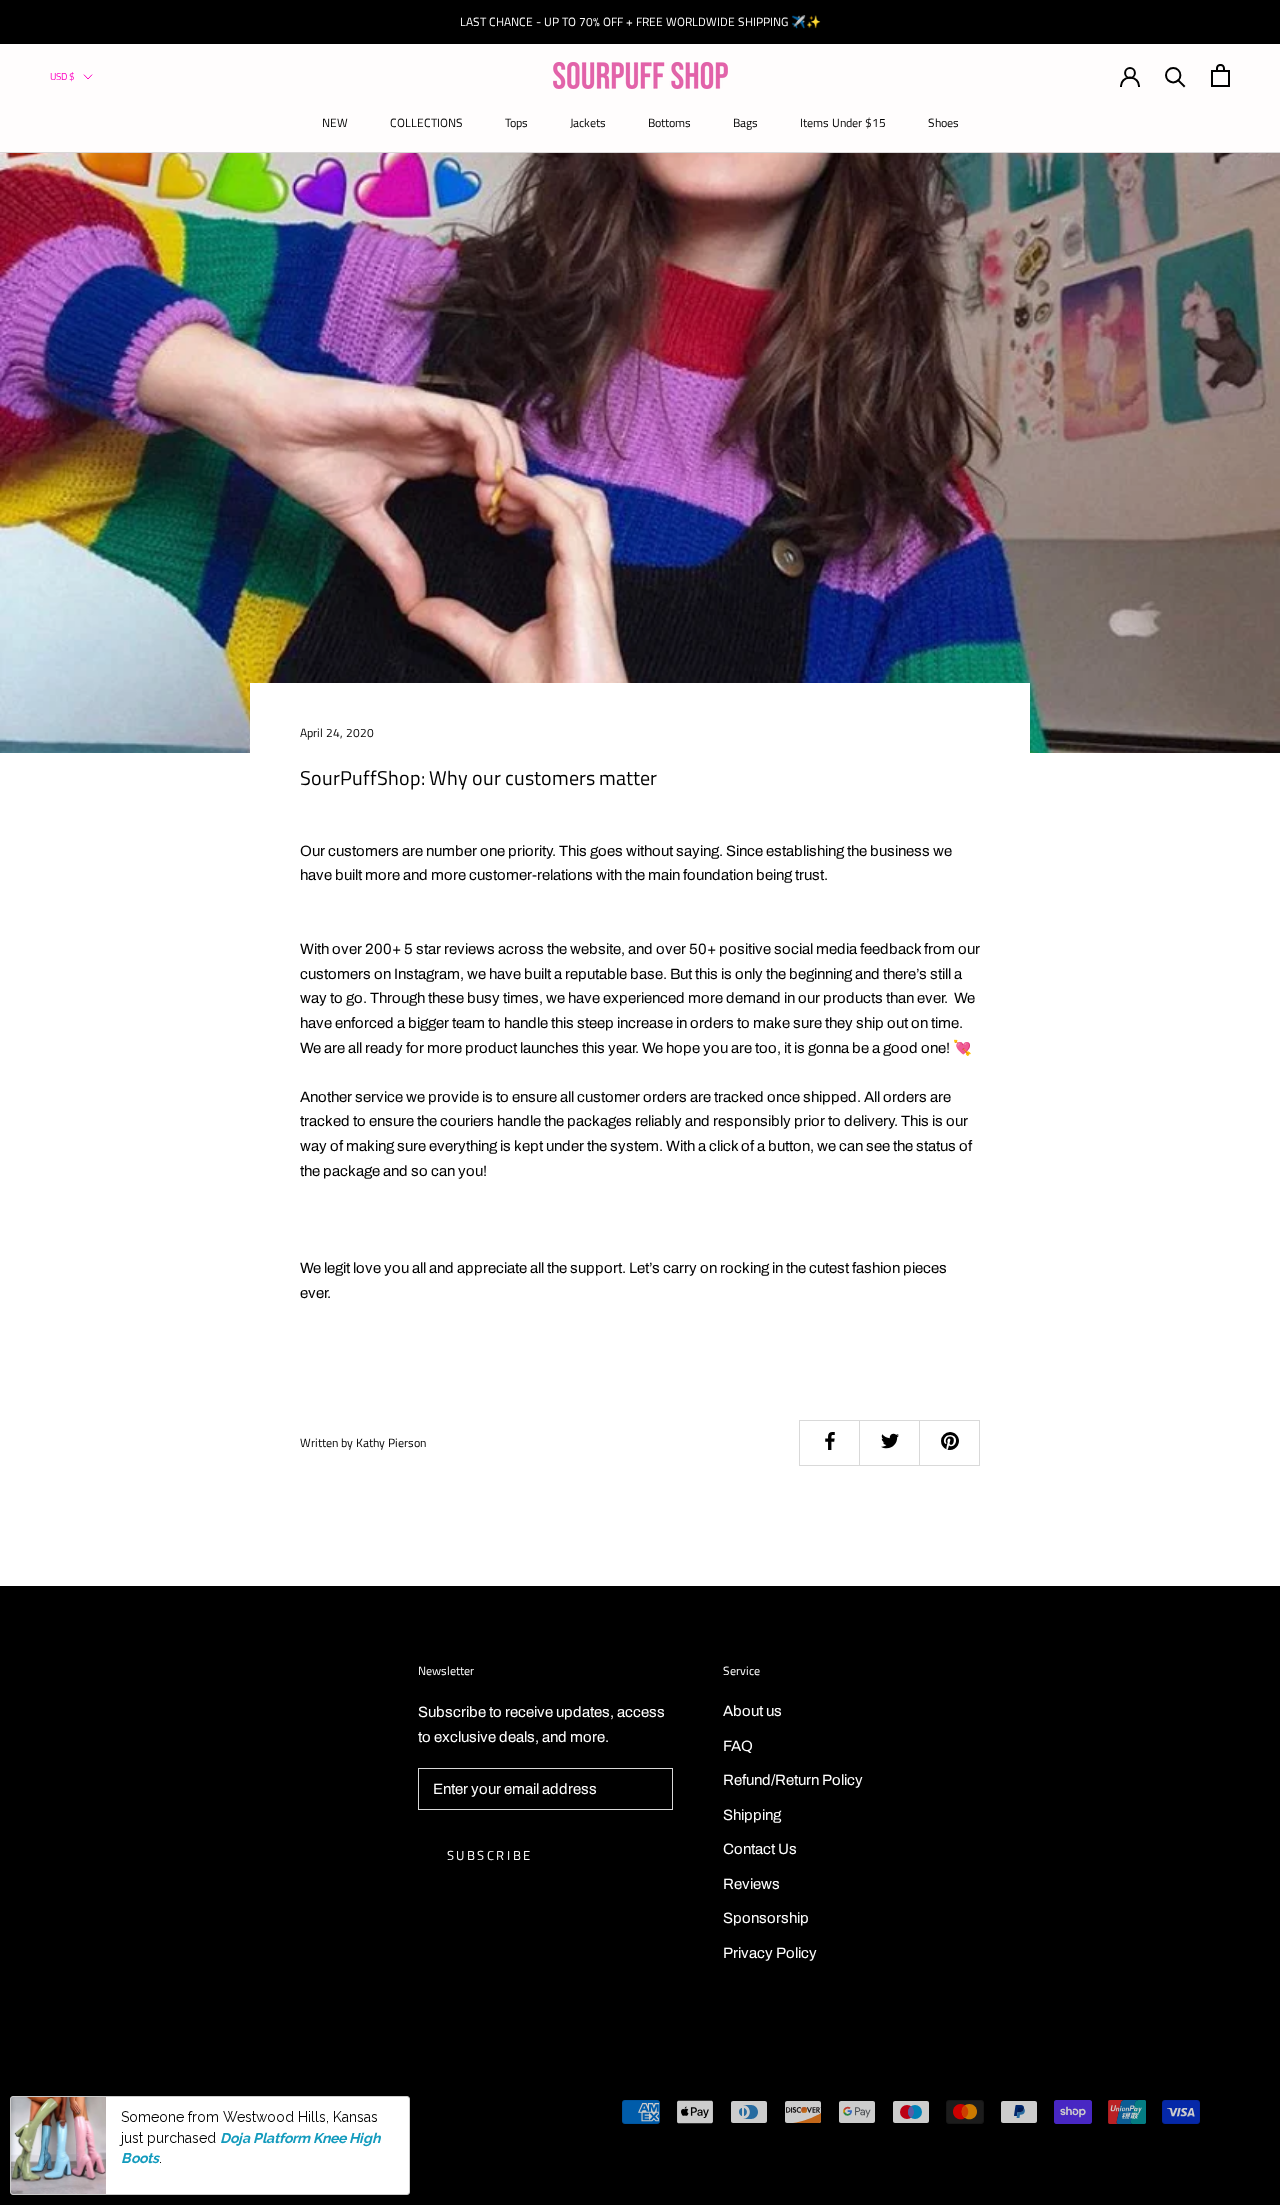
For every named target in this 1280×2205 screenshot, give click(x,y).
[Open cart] (1220, 75)
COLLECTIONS (426, 122)
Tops (516, 122)
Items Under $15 (843, 122)
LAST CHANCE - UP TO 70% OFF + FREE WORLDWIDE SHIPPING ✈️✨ (640, 21)
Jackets (588, 122)
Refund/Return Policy (793, 1780)
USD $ (62, 76)
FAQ (738, 1746)
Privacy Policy (770, 1953)
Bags (745, 122)
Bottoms (669, 122)
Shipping (752, 1815)
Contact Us (760, 1849)
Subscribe (490, 1855)
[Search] (1175, 75)
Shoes (943, 122)
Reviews (751, 1884)
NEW (335, 122)
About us (752, 1711)
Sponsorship (766, 1918)
